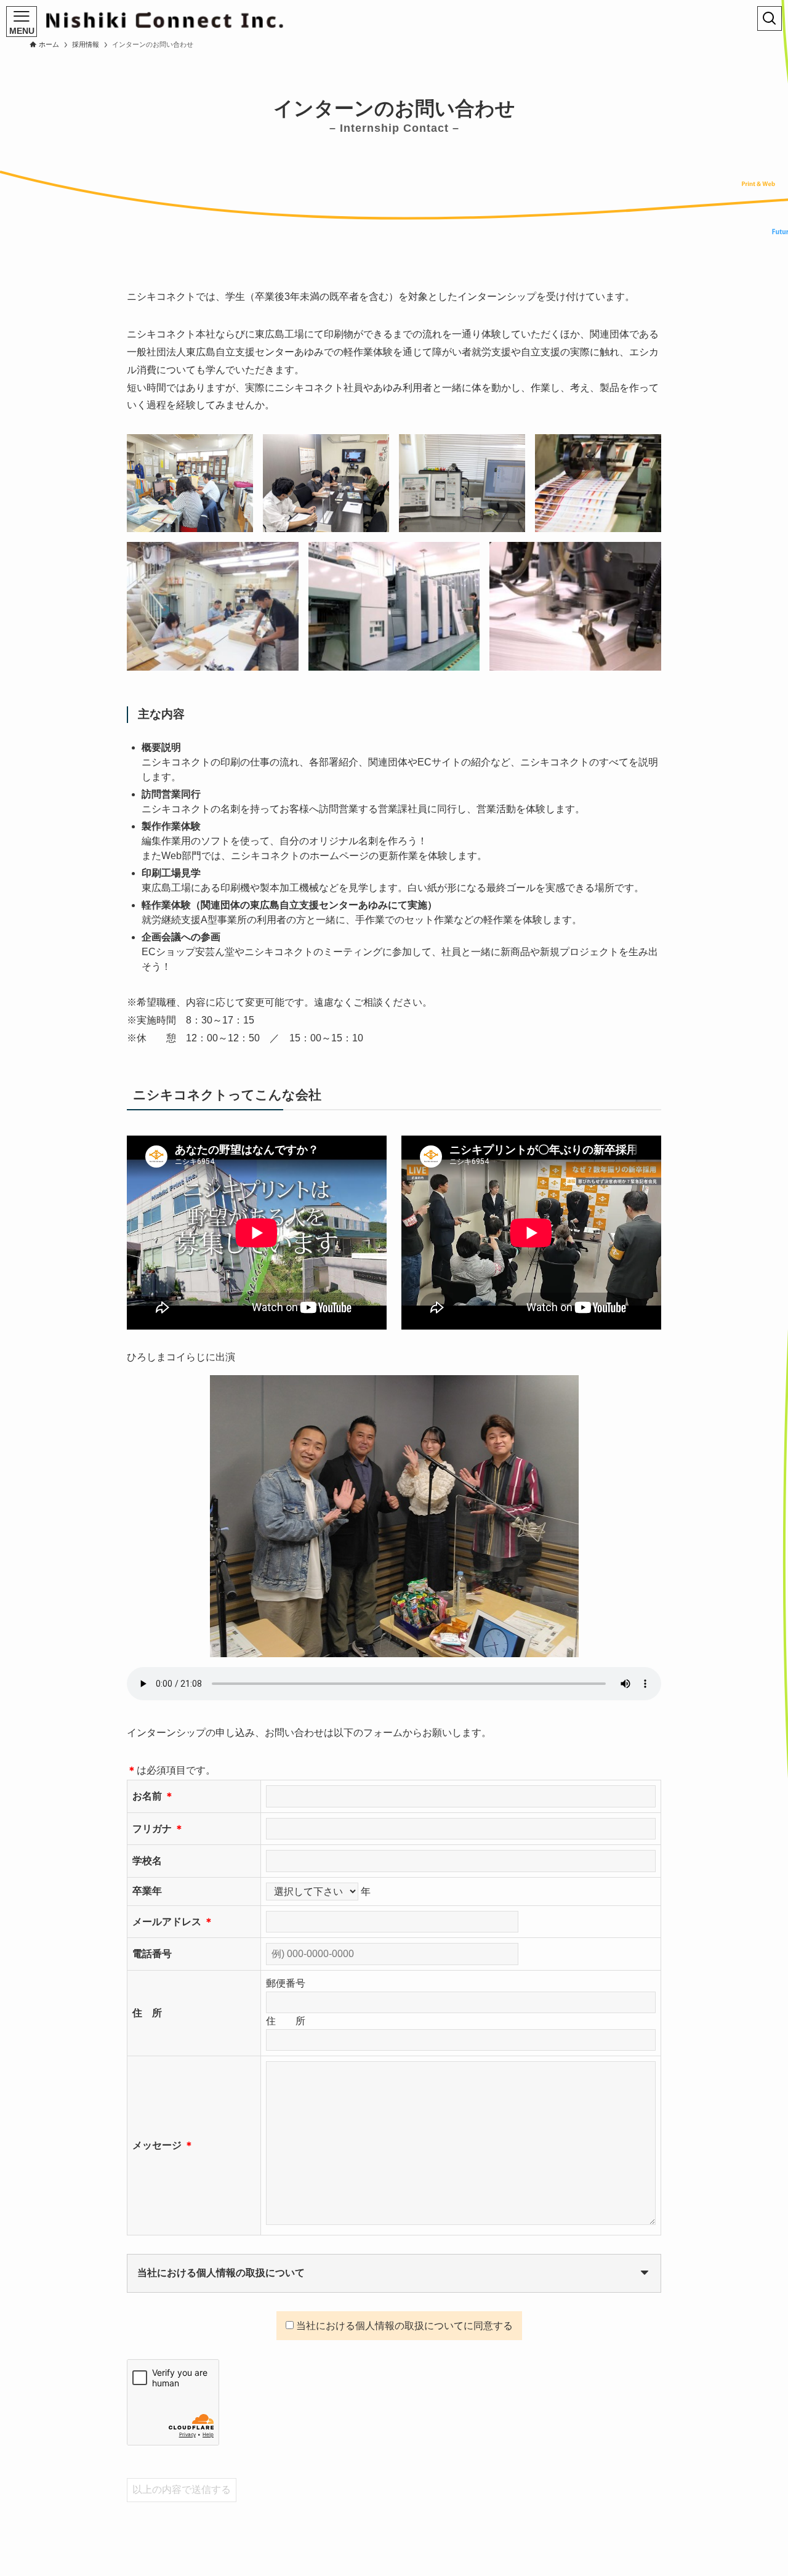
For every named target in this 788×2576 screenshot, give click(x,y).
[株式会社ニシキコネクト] (165, 20)
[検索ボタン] (770, 18)
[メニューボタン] (22, 22)
